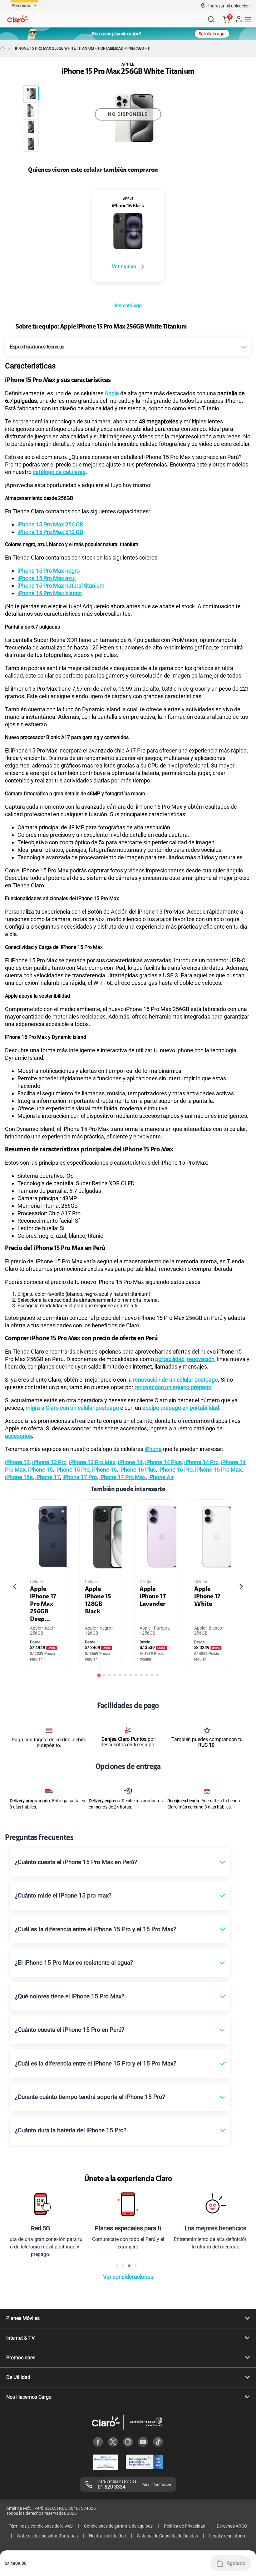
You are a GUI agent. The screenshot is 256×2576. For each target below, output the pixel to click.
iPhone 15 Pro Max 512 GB (50, 532)
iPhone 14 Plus (163, 1462)
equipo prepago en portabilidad (181, 1408)
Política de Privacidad (185, 2526)
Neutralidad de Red (107, 2536)
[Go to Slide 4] (31, 144)
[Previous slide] (15, 1587)
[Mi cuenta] (239, 19)
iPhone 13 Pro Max (92, 1462)
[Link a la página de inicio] (2, 48)
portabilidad (170, 1359)
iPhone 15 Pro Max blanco (50, 593)
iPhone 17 (48, 1477)
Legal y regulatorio (227, 2536)
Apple (112, 393)
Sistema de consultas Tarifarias (47, 2536)
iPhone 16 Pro (175, 1470)
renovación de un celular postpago (175, 1380)
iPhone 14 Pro (201, 1462)
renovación (201, 1359)
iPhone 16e (19, 1477)
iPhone (153, 1449)
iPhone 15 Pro (72, 1470)
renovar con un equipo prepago (173, 1387)
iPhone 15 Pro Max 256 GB (50, 524)
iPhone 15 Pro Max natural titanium (61, 586)
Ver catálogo (128, 306)
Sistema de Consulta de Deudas (167, 2536)
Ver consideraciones (128, 2277)
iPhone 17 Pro (80, 1477)
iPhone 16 (104, 1470)
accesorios (18, 1436)
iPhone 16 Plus (138, 1470)
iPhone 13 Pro (49, 1462)
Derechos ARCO (232, 2526)
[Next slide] (241, 1587)
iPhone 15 (40, 1470)
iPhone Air (161, 1477)
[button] (229, 6)
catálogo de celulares (59, 472)
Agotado (236, 2563)
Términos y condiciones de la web (41, 2526)
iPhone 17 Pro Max (123, 1477)
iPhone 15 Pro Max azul (47, 578)
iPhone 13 (17, 1462)
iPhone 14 (130, 1462)
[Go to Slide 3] (31, 127)
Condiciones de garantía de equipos (118, 2526)
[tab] (99, 1675)
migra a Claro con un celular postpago (72, 1408)
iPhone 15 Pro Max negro (49, 571)
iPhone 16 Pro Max (218, 1470)
